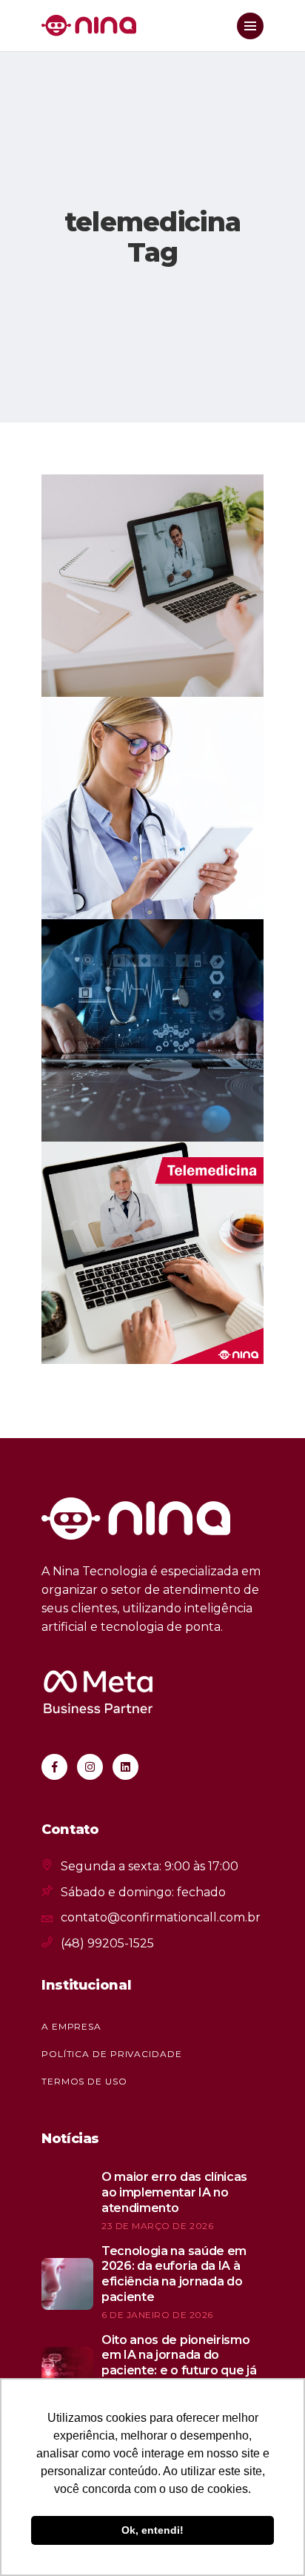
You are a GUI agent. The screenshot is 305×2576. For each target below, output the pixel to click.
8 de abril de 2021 (118, 887)
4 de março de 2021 (122, 1109)
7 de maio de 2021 (116, 665)
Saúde (85, 505)
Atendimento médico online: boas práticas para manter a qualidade (148, 572)
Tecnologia (143, 505)
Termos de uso (84, 2081)
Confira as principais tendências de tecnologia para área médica (136, 1016)
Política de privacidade (112, 2054)
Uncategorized (113, 728)
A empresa (71, 2026)
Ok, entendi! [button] (152, 2530)
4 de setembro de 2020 (133, 1332)
